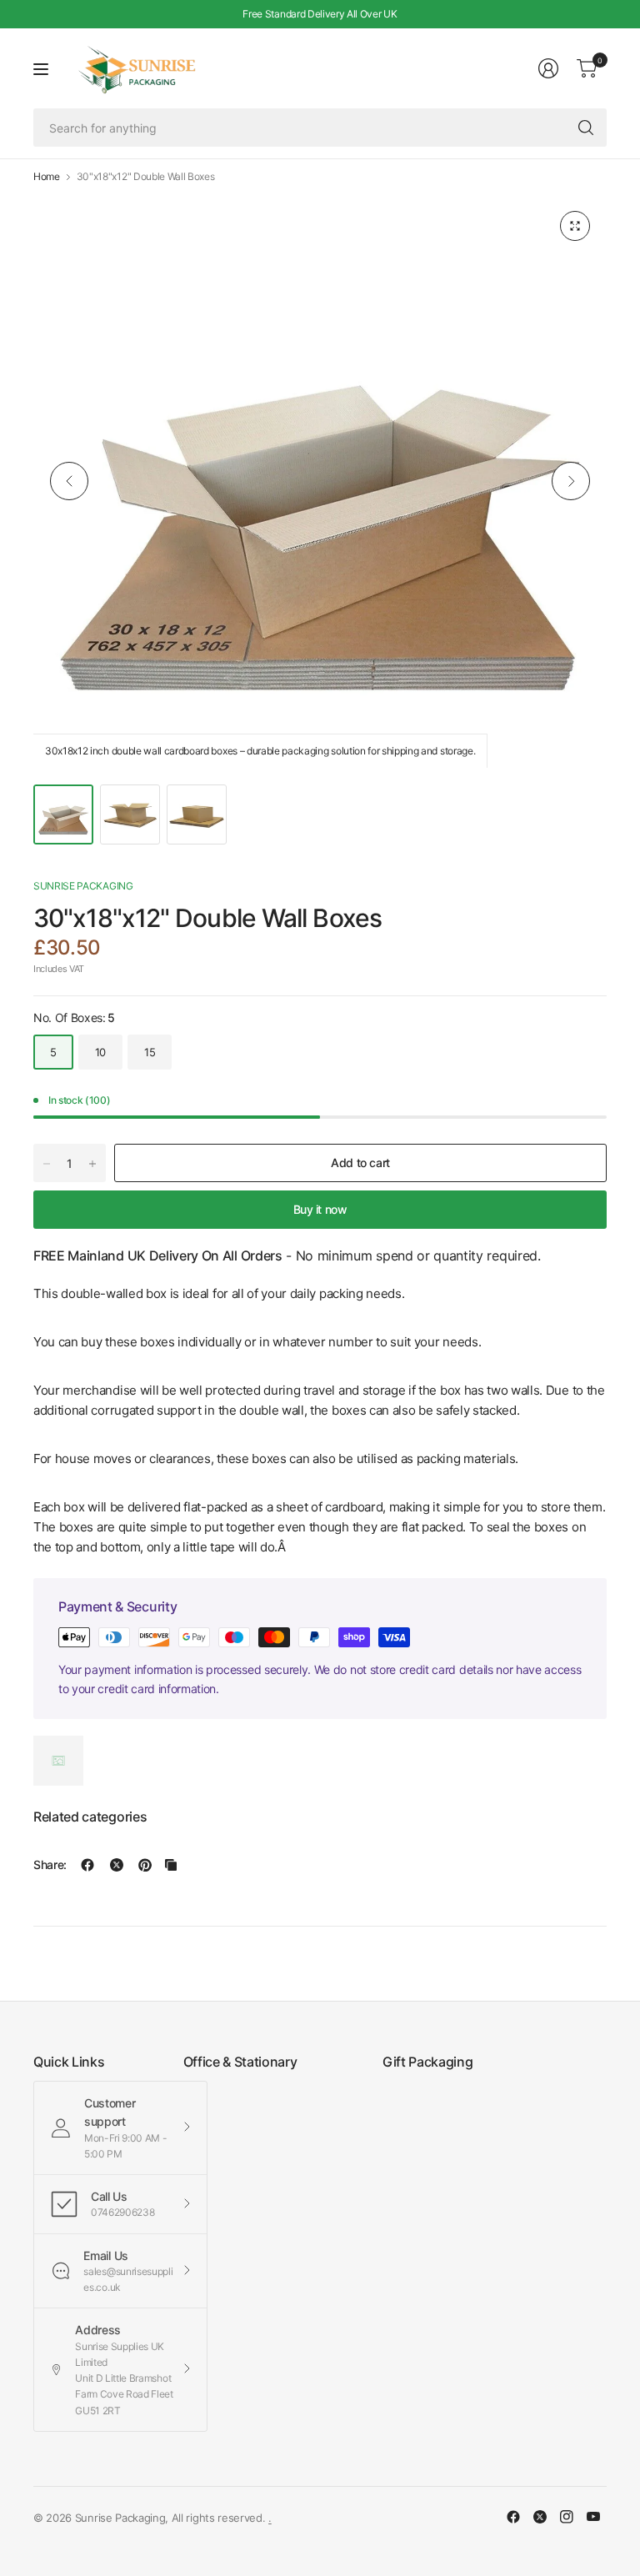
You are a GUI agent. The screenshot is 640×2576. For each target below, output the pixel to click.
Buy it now (320, 1209)
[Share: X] (117, 1865)
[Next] (571, 481)
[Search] (586, 128)
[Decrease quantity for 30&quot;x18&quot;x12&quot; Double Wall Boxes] (47, 1164)
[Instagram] (567, 2517)
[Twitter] (540, 2517)
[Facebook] (513, 2517)
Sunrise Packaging (83, 886)
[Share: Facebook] (87, 1865)
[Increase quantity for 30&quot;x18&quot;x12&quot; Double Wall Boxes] (92, 1164)
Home (47, 177)
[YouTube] (593, 2517)
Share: (50, 1865)
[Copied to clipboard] (171, 1865)
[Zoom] (575, 226)
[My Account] (548, 68)
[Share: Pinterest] (145, 1865)
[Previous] (69, 481)
